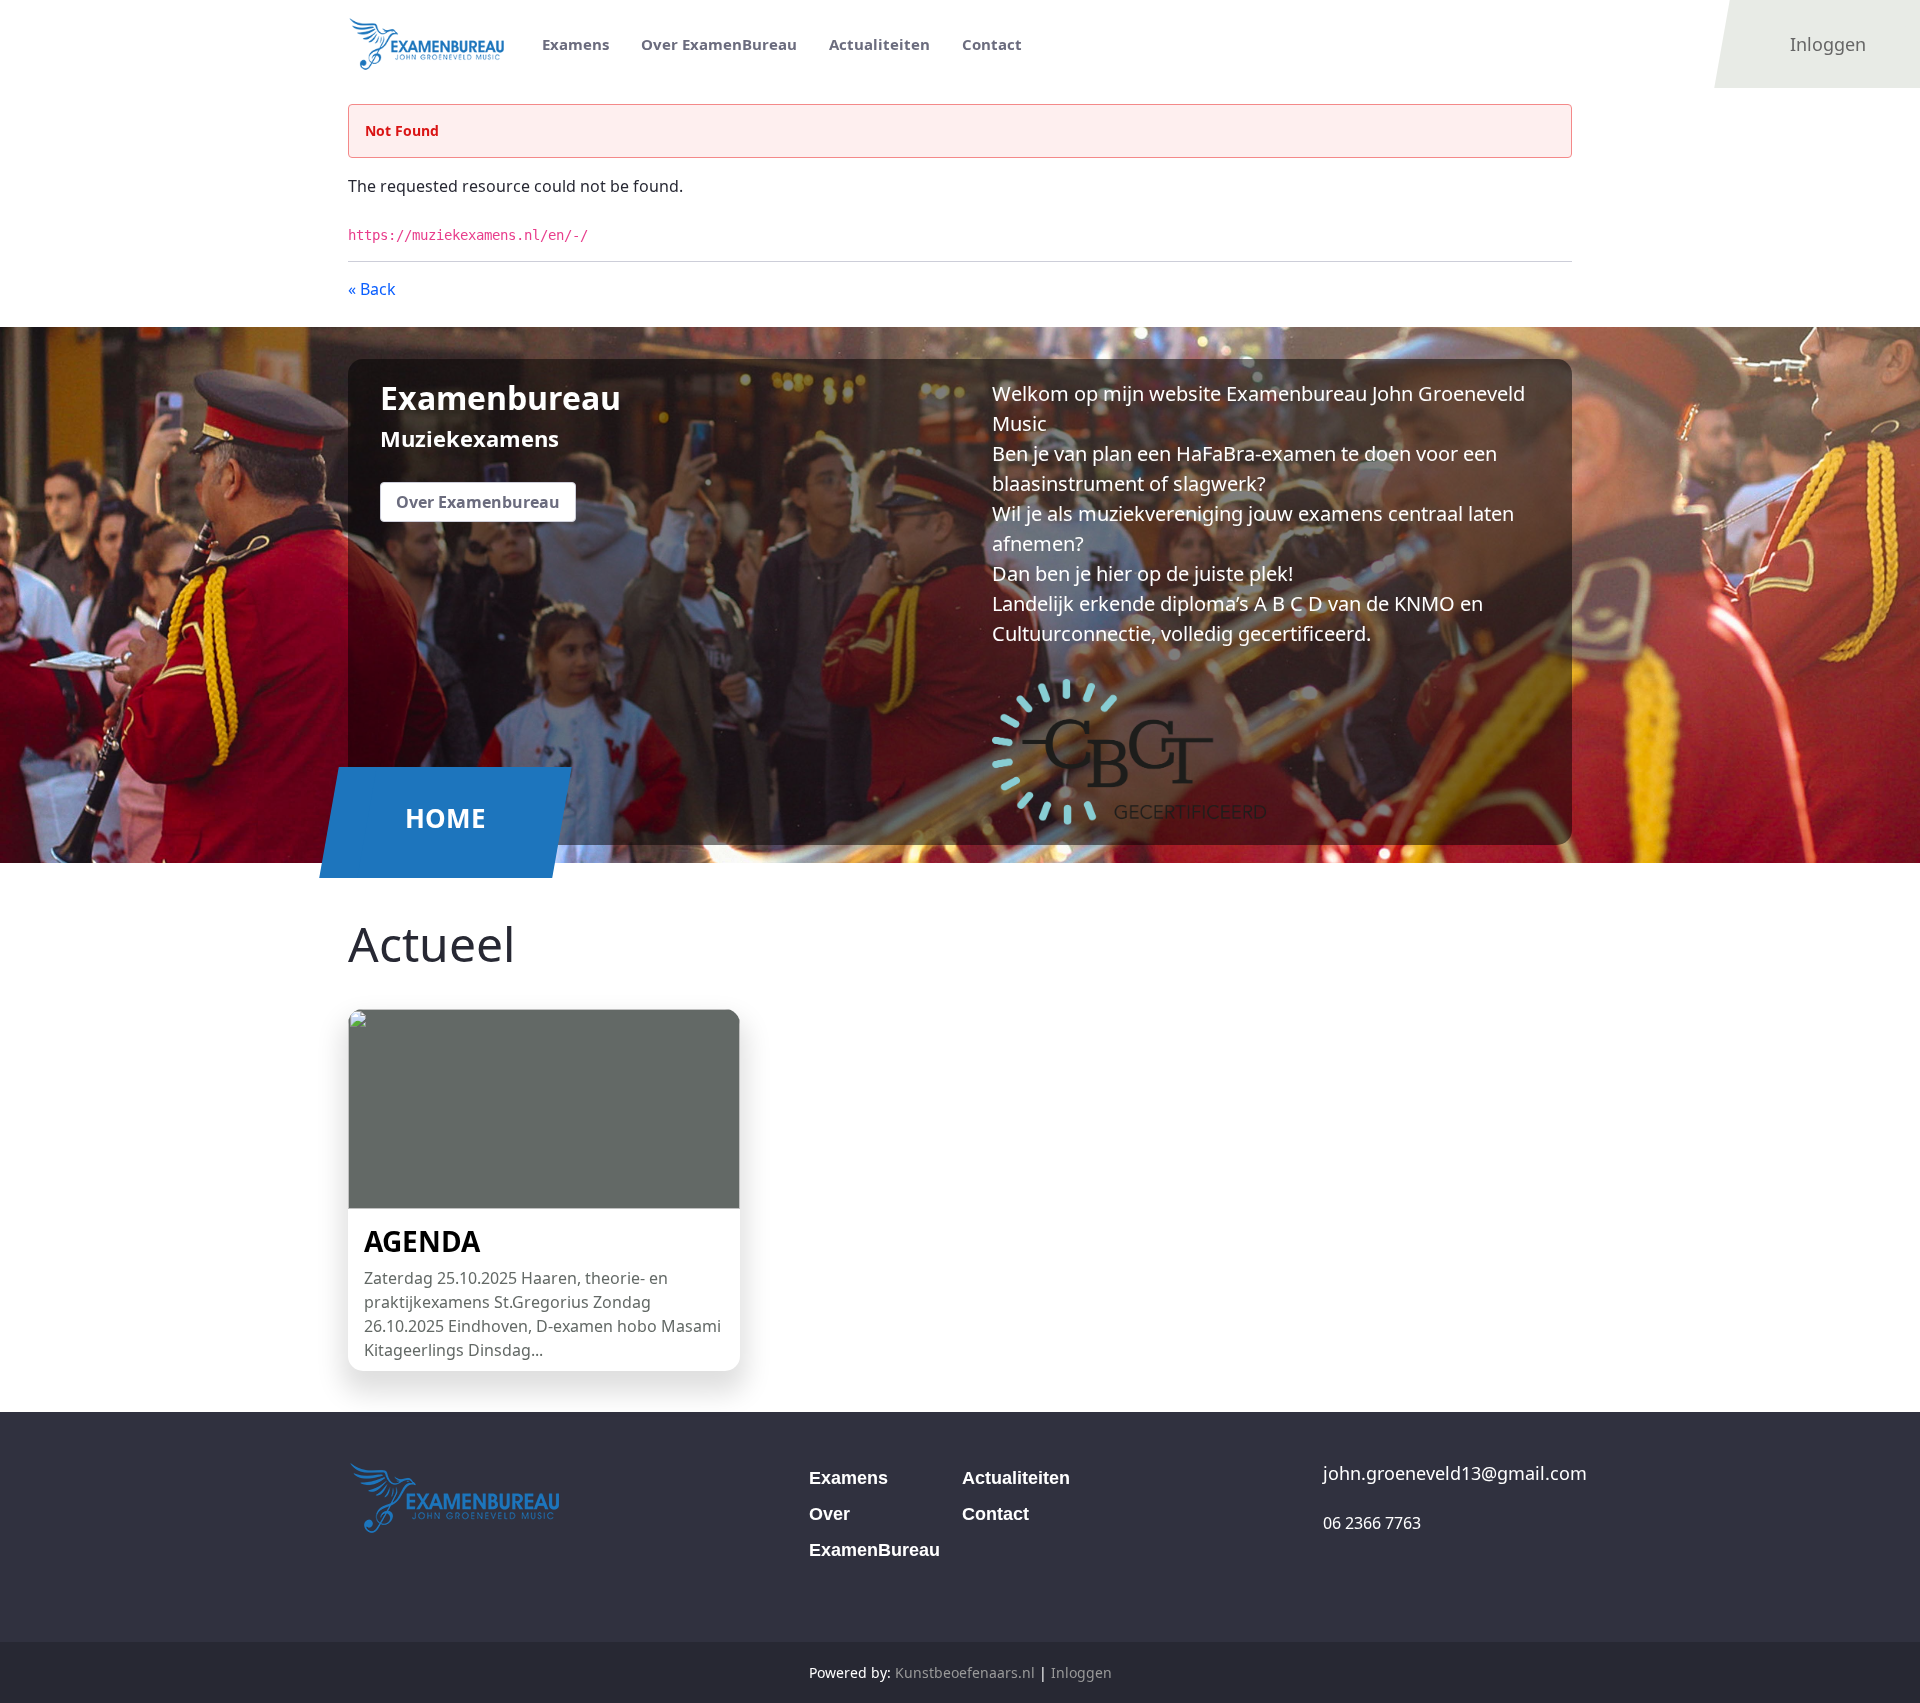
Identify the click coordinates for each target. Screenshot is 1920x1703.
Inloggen (1081, 1672)
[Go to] (435, 44)
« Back (372, 289)
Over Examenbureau (478, 502)
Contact (995, 1514)
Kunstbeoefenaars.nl (965, 1672)
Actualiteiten (1016, 1478)
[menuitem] (575, 44)
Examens (848, 1478)
